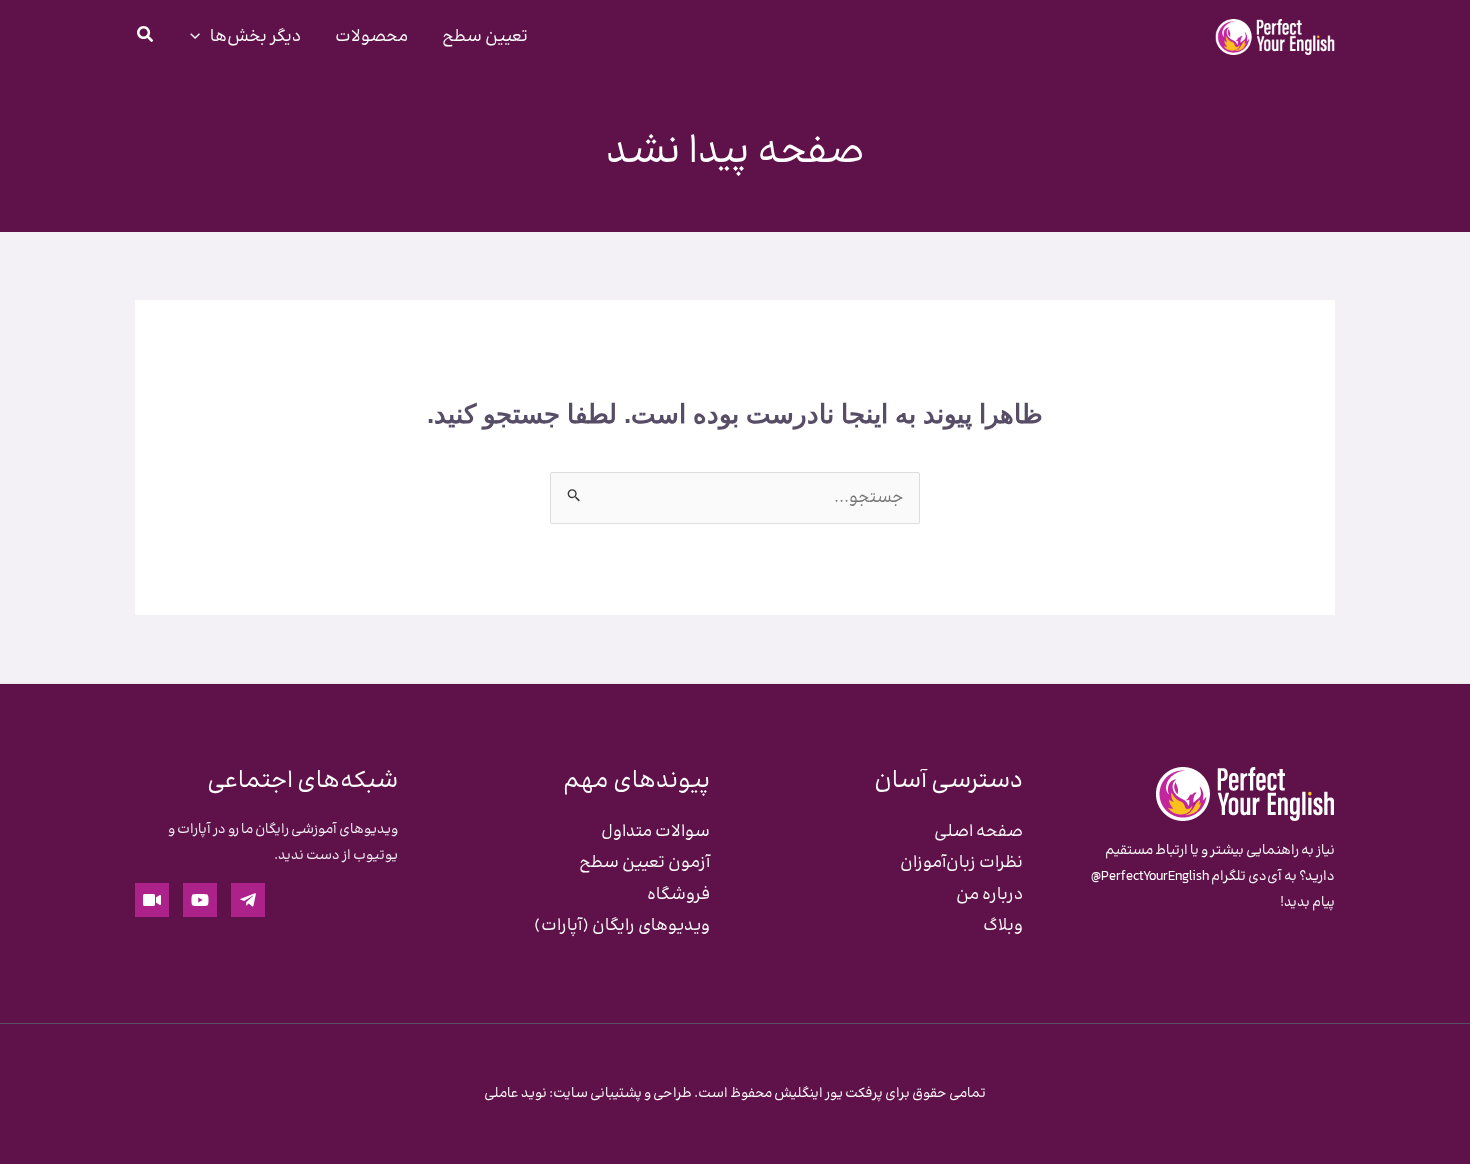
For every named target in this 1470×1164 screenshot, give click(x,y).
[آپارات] (152, 900)
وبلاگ (1003, 926)
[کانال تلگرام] (248, 900)
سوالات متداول (655, 832)
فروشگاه (678, 895)
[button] (144, 39)
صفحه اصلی (978, 832)
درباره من (989, 895)
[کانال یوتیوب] (200, 900)
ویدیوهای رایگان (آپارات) (622, 926)
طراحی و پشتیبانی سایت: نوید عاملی (588, 1094)
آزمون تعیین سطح (644, 863)
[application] (200, 37)
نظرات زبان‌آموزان (961, 863)
